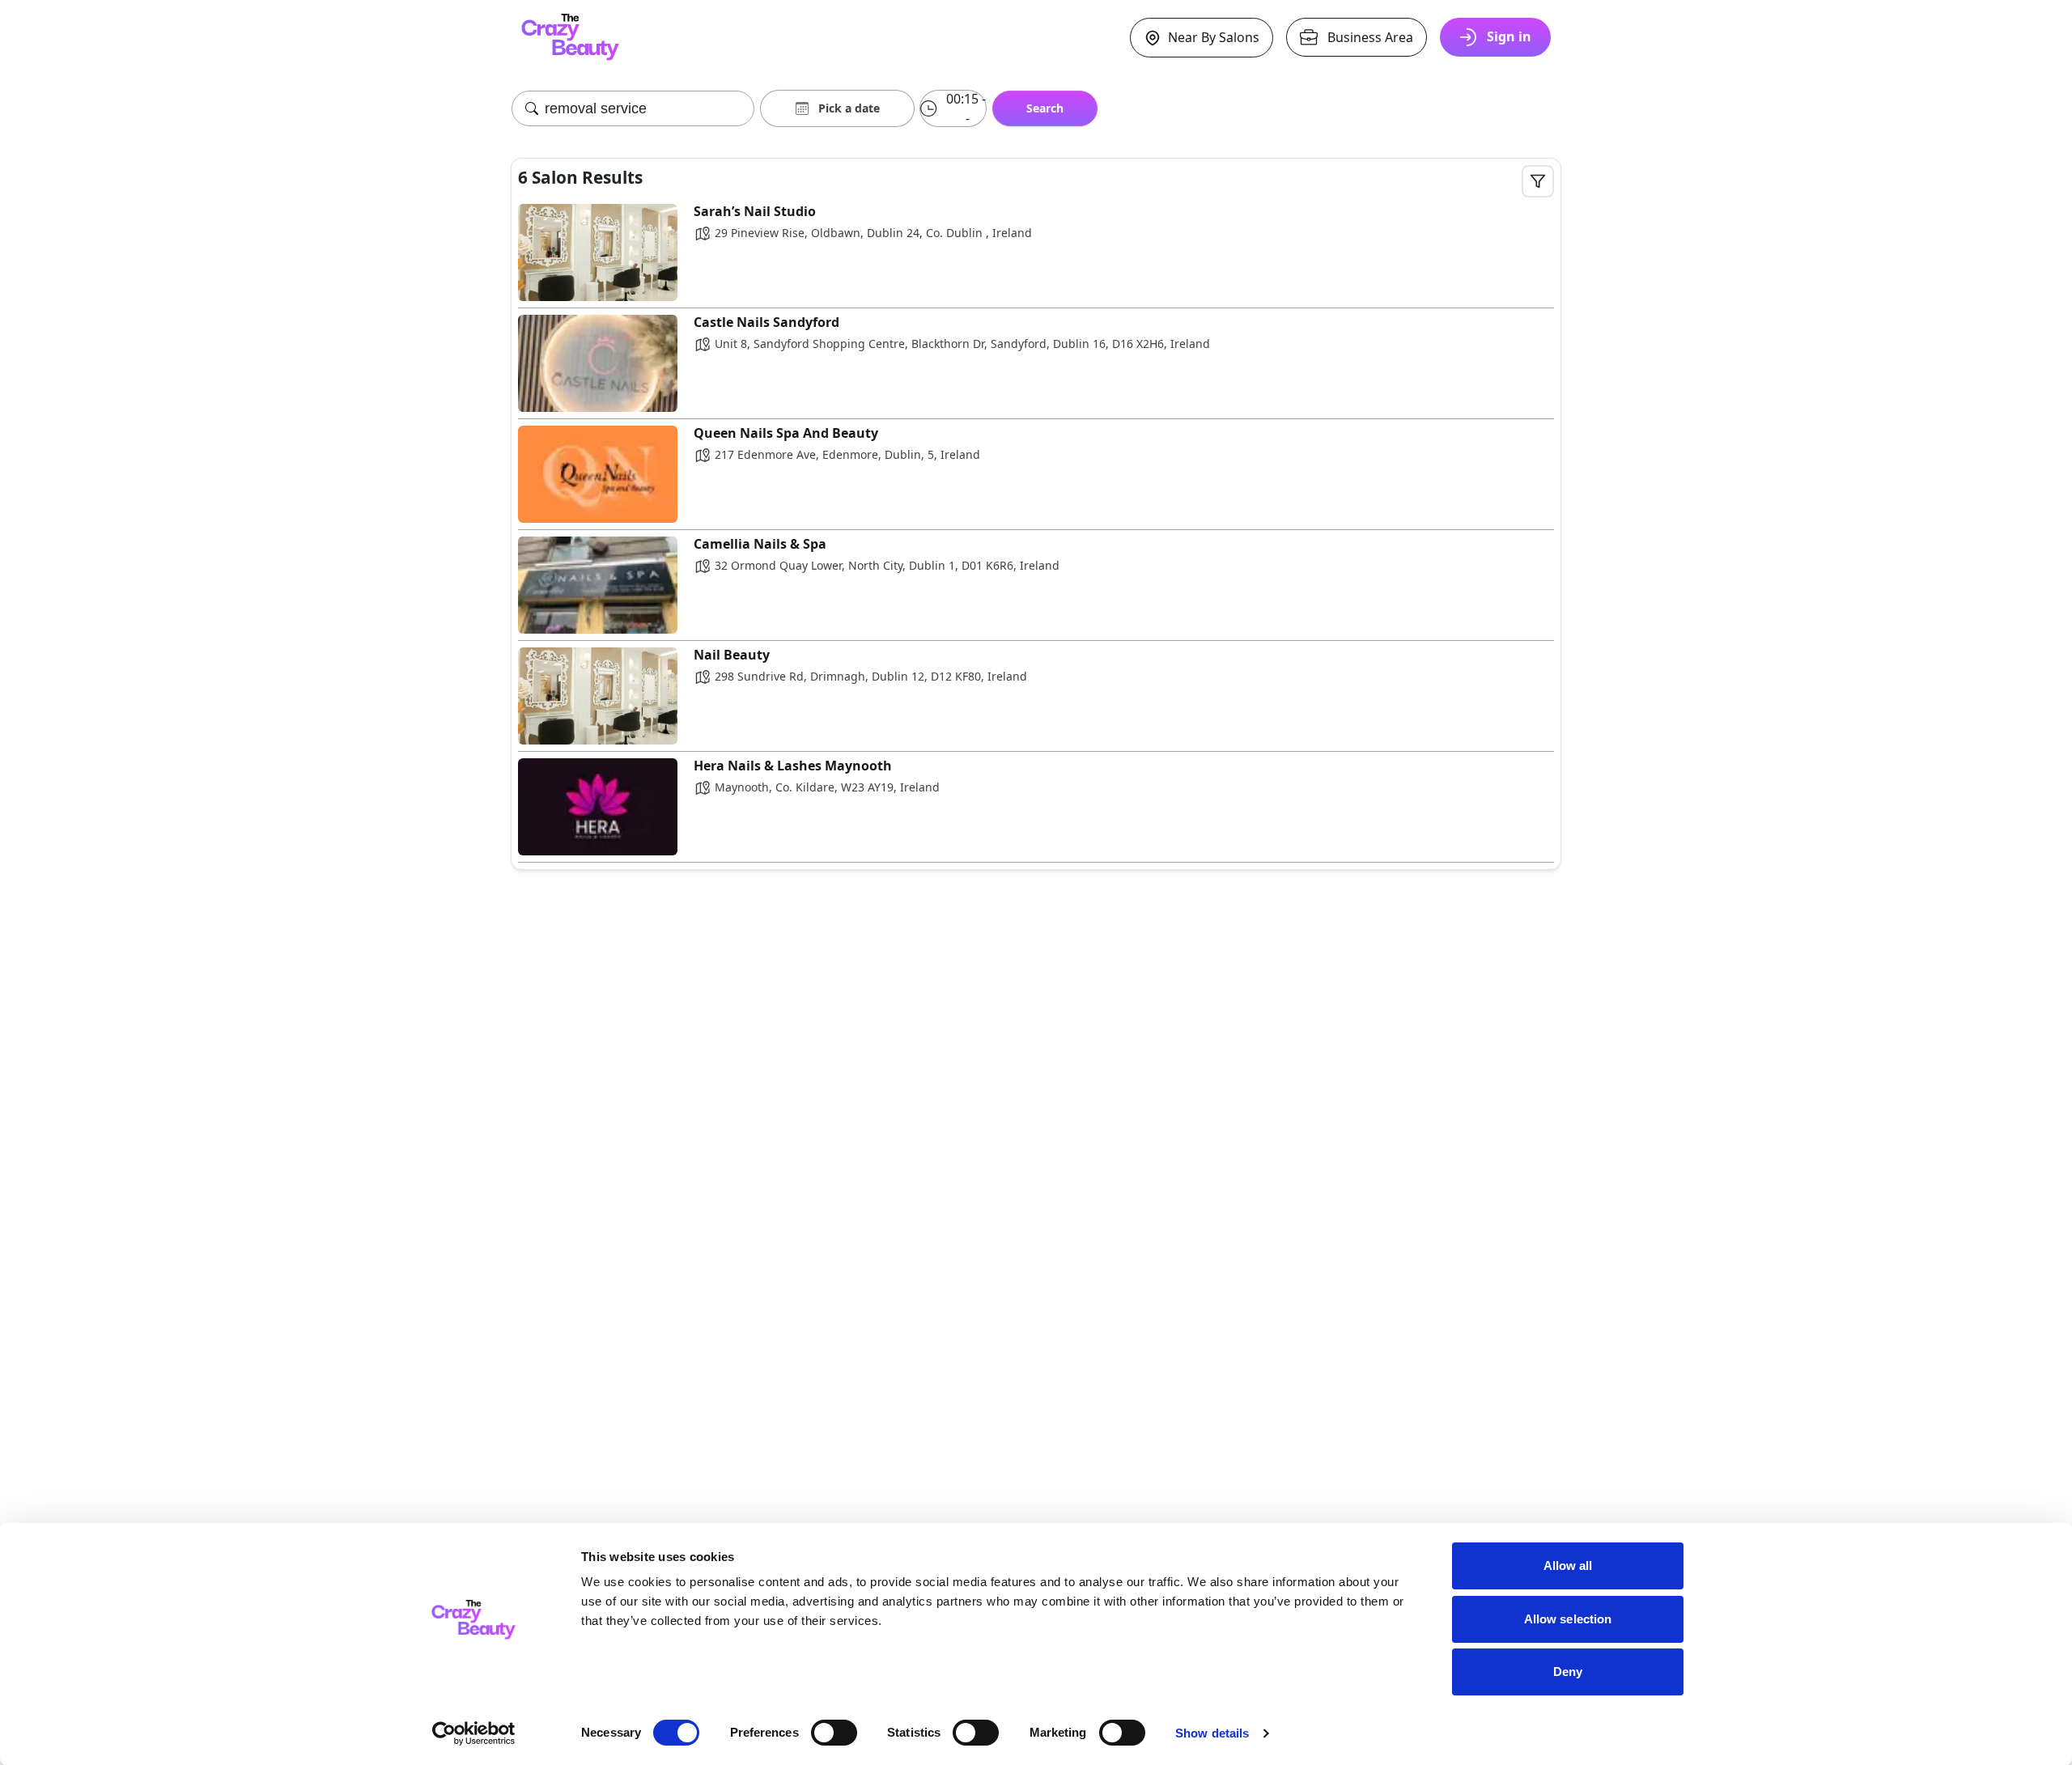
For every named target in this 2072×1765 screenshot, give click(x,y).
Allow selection (1568, 1619)
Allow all (1568, 1566)
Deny (1568, 1672)
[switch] (834, 1733)
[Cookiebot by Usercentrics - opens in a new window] (474, 1733)
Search (1045, 108)
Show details (1212, 1733)
